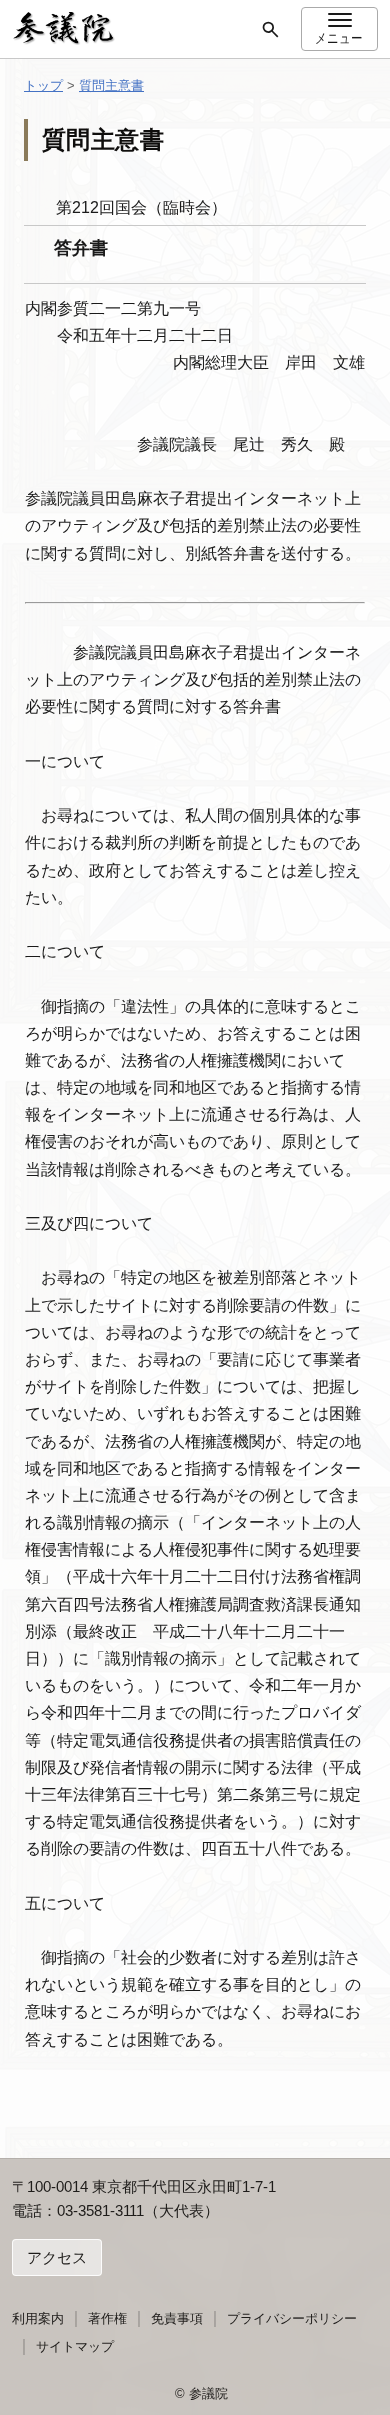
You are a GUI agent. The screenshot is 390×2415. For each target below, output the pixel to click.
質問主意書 (111, 85)
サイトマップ (75, 2346)
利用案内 (38, 2318)
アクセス (57, 2257)
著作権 (107, 2318)
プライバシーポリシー (292, 2318)
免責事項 (177, 2318)
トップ (43, 85)
